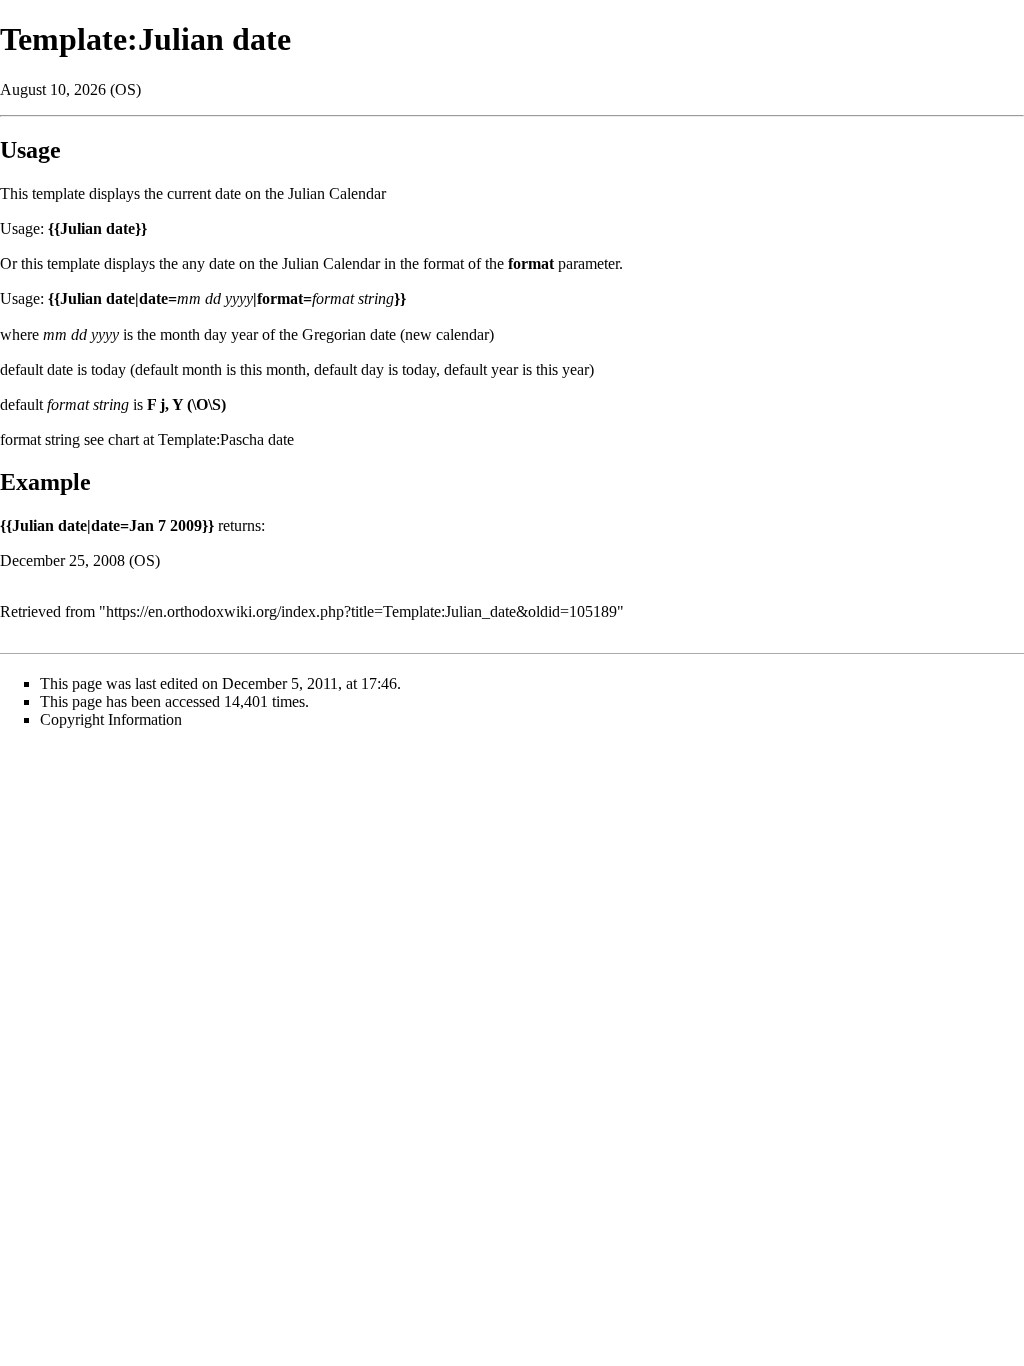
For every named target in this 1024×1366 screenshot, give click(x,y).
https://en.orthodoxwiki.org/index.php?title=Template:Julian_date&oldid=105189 (361, 611)
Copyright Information (111, 719)
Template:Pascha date (226, 439)
